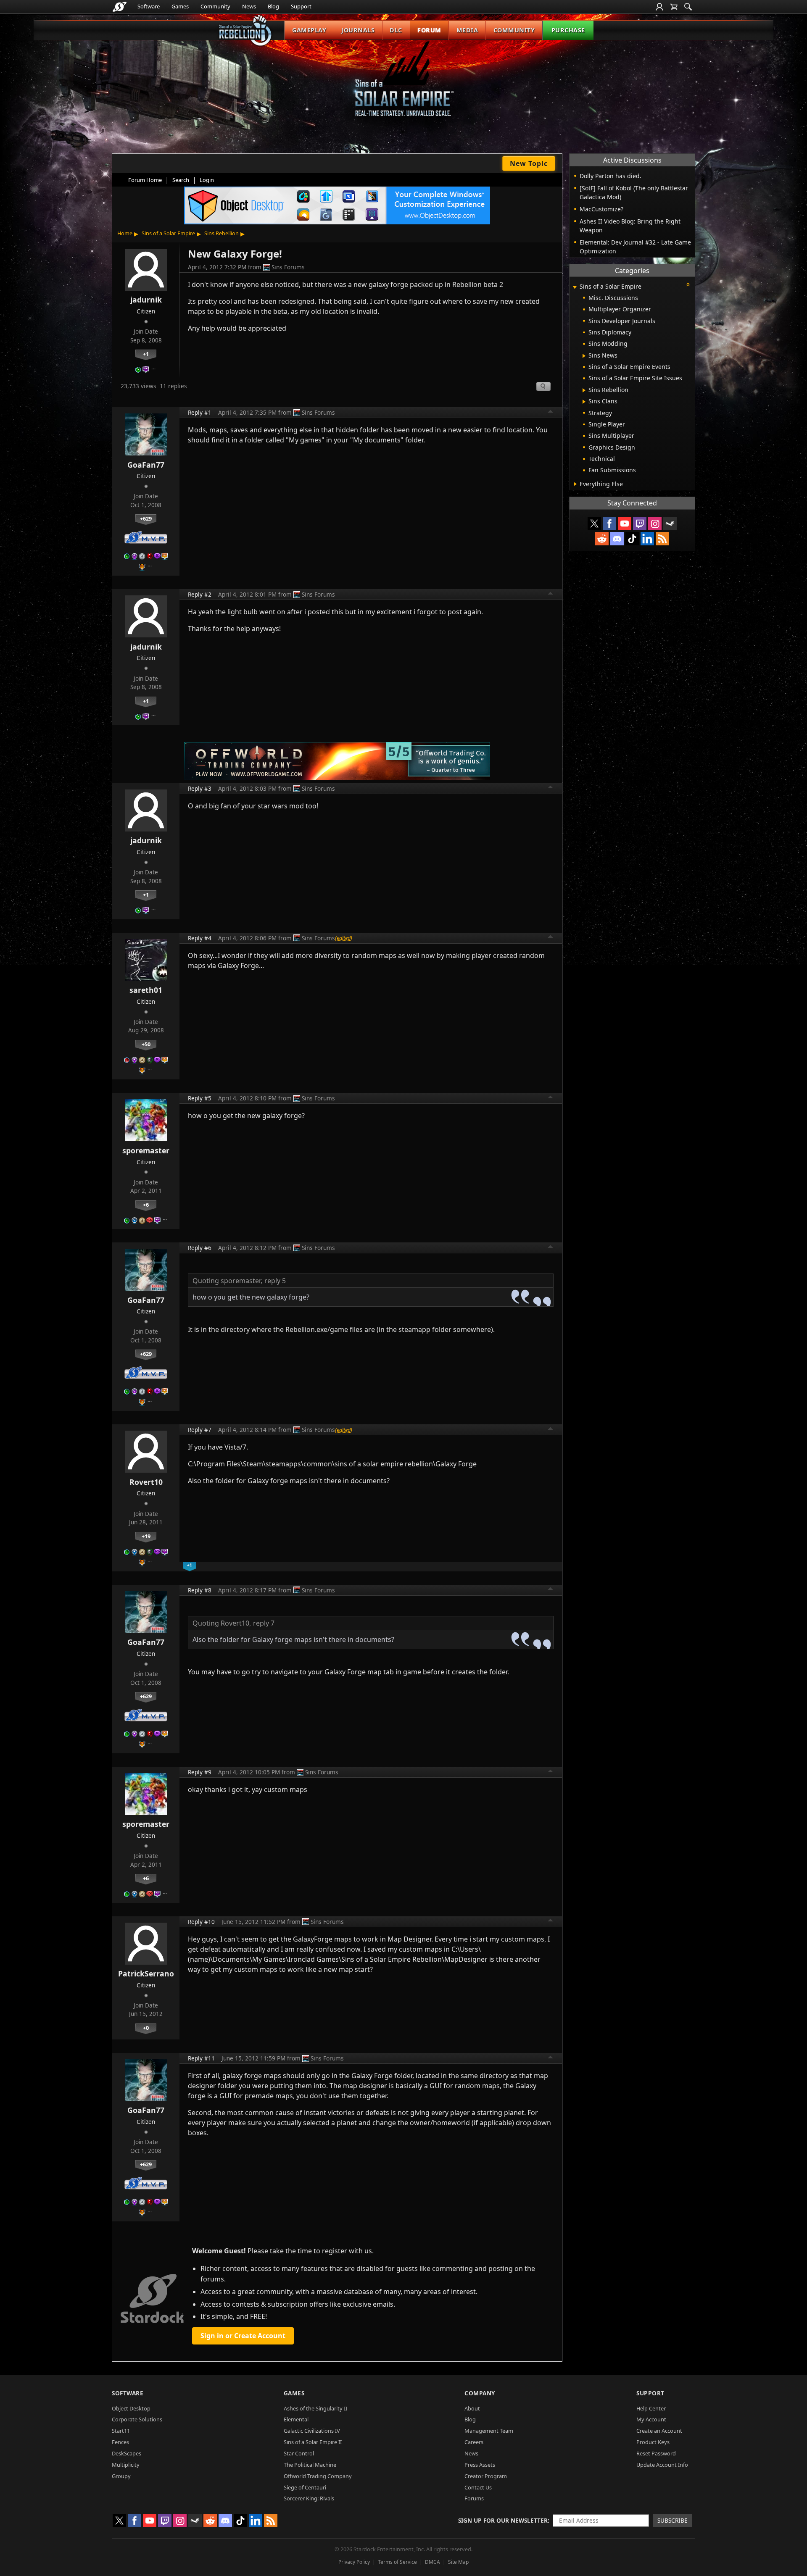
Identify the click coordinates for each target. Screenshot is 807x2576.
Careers (474, 2442)
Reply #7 (200, 1430)
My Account (651, 2419)
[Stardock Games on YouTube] (625, 524)
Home (125, 233)
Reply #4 (200, 938)
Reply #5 (200, 1098)
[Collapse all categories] (688, 284)
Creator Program (486, 2476)
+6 (146, 1205)
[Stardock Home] (120, 7)
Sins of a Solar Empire (168, 233)
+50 (146, 1044)
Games (180, 6)
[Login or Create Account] (659, 7)
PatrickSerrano (146, 1973)
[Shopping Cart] (674, 7)
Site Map (458, 2562)
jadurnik (146, 300)
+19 (146, 1536)
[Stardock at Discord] (617, 539)
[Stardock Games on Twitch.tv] (640, 524)
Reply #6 (200, 1248)
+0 (146, 2028)
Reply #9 (200, 1772)
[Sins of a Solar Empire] (403, 86)
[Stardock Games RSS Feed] (662, 539)
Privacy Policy (354, 2562)
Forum (429, 30)
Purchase (568, 30)
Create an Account (659, 2431)
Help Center (651, 2408)
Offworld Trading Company (318, 2476)
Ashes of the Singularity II (315, 2408)
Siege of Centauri (305, 2487)
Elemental (296, 2419)
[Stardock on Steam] (670, 524)
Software (149, 6)
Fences (120, 2442)
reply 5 (275, 1281)
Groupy (121, 2476)
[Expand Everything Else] (575, 484)
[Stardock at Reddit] (602, 539)
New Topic (529, 163)
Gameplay (309, 30)
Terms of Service (397, 2562)
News (249, 6)
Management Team (489, 2431)
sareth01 (146, 990)
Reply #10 (201, 1922)
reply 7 (264, 1623)
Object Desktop (131, 2408)
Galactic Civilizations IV (312, 2431)
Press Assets (480, 2465)
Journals (358, 30)
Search (181, 180)
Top (551, 413)
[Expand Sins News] (584, 356)
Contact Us (478, 2487)
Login (207, 180)
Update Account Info (662, 2465)
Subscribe (672, 2520)
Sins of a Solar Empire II (313, 2442)
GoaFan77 (146, 465)
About (472, 2408)
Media (467, 30)
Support (301, 6)
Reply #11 (201, 2058)
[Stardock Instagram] (655, 524)
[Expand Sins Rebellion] (584, 390)
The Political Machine (310, 2465)
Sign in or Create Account (243, 2336)
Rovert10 (146, 1482)
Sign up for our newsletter (503, 2520)
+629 (146, 518)
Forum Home (145, 180)
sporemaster (146, 1150)
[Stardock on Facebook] (609, 524)
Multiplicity (126, 2465)
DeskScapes (127, 2453)
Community (215, 6)
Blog (273, 6)
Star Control (299, 2453)
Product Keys (653, 2442)
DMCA (433, 2562)
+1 (146, 354)
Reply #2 (200, 594)
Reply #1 (200, 412)
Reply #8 (200, 1590)
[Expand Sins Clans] (584, 402)
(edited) (344, 938)
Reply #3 (200, 788)
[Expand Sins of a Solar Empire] (575, 287)
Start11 (121, 2431)
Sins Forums (288, 267)
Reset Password (656, 2453)
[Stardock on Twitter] (594, 524)
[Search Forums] (688, 7)
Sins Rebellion (222, 233)
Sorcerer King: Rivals (309, 2498)
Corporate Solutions (137, 2419)
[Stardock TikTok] (632, 539)
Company (480, 2393)
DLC (396, 30)
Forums (474, 2498)
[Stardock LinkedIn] (647, 539)
